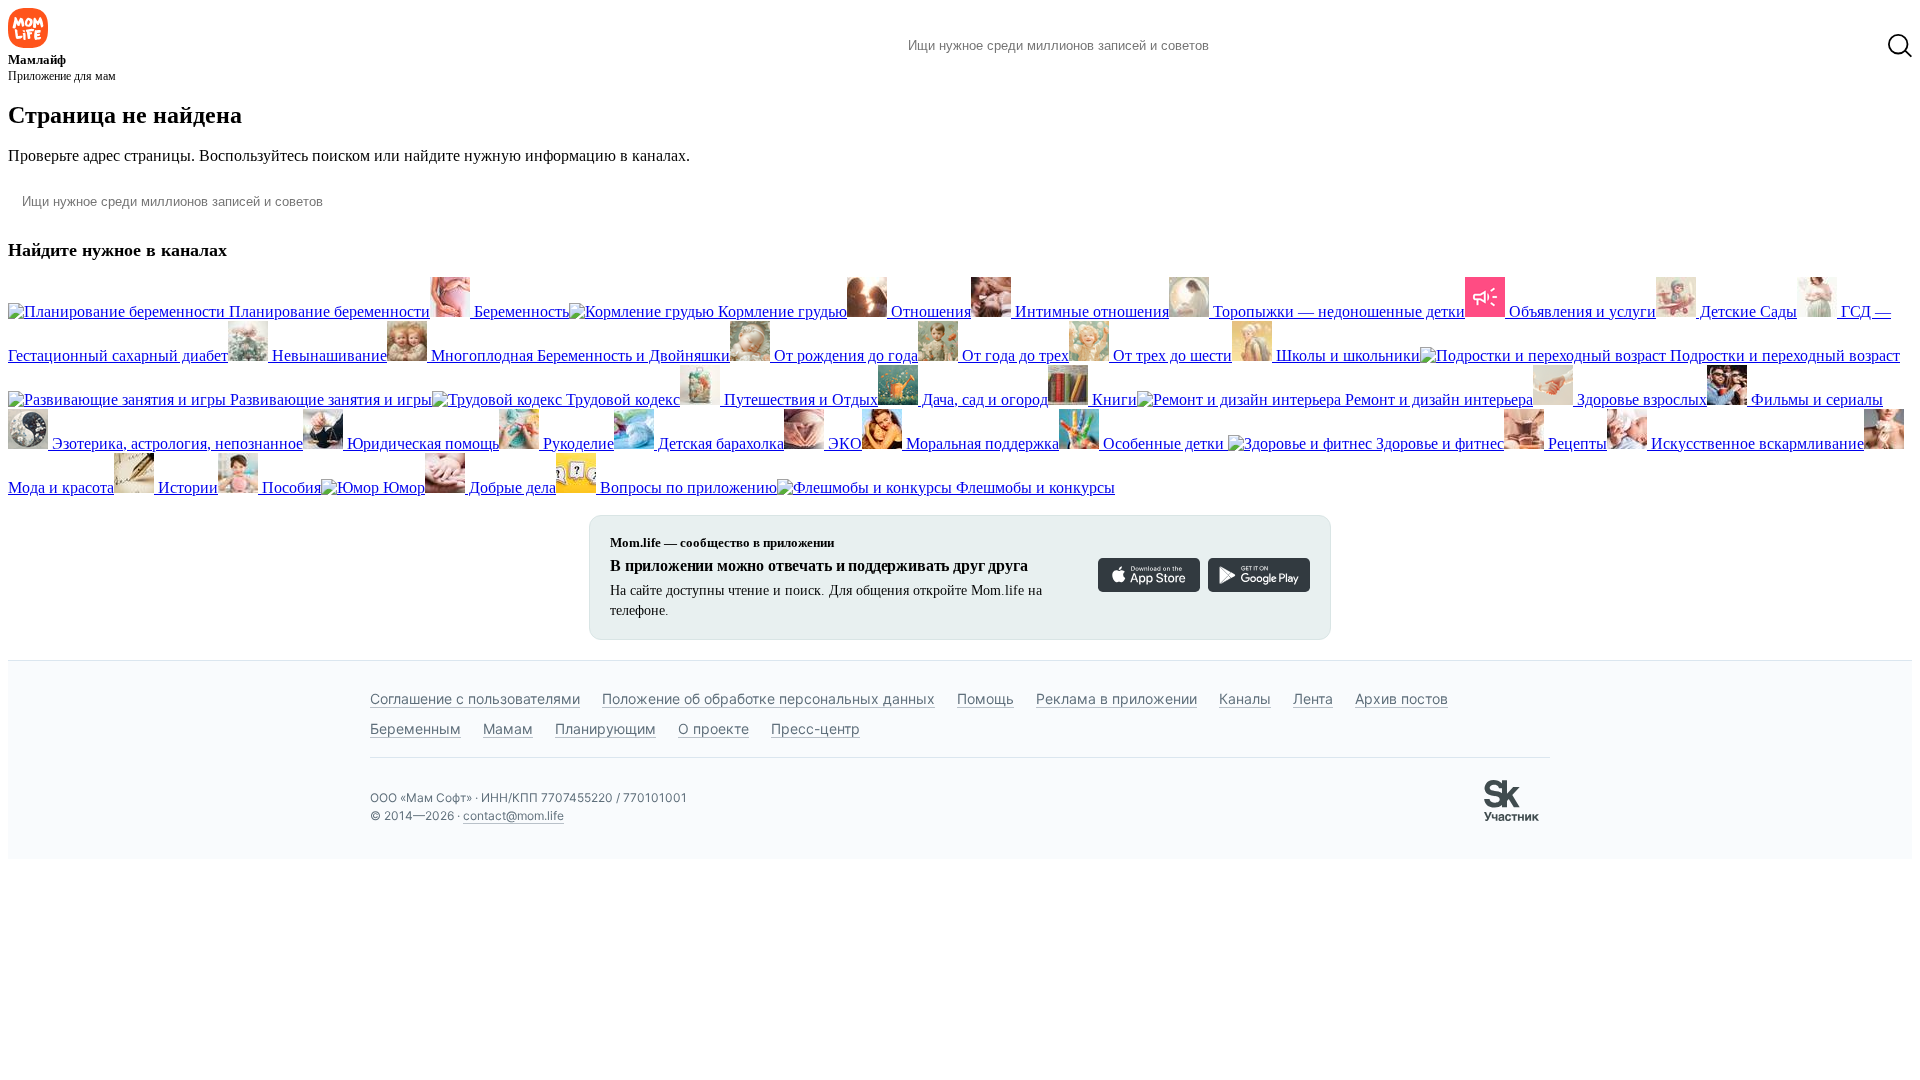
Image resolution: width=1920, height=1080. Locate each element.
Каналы (1245, 698)
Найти (1254, 46)
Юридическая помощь (421, 443)
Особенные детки (1163, 443)
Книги (1112, 399)
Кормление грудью (780, 311)
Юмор (402, 487)
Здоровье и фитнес (1438, 443)
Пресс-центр (815, 728)
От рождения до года (844, 355)
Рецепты (1575, 443)
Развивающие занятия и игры (329, 399)
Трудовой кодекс (621, 399)
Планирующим (605, 728)
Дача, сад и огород (983, 399)
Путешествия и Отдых (799, 399)
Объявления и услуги (1580, 311)
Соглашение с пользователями (475, 698)
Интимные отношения (1090, 311)
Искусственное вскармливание (1755, 443)
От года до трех (1013, 355)
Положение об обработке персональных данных (768, 698)
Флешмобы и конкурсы (1033, 487)
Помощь (985, 698)
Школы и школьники (1346, 355)
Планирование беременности (327, 311)
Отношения (929, 311)
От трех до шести (1170, 355)
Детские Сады (1746, 311)
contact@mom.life (513, 815)
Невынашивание (327, 355)
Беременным (415, 728)
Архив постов (1401, 698)
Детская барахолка (719, 443)
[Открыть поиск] (1900, 46)
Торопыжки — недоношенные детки (1337, 311)
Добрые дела (510, 487)
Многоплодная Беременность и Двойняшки (578, 355)
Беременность (519, 311)
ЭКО (843, 443)
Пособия (289, 487)
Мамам (508, 728)
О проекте (713, 728)
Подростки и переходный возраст (1783, 355)
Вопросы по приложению (686, 487)
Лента (1313, 698)
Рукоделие (576, 443)
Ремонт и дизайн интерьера (1437, 399)
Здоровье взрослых (1640, 399)
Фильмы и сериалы (1815, 399)
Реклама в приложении (1116, 698)
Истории (186, 487)
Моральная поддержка (980, 443)
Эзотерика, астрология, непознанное (175, 443)
